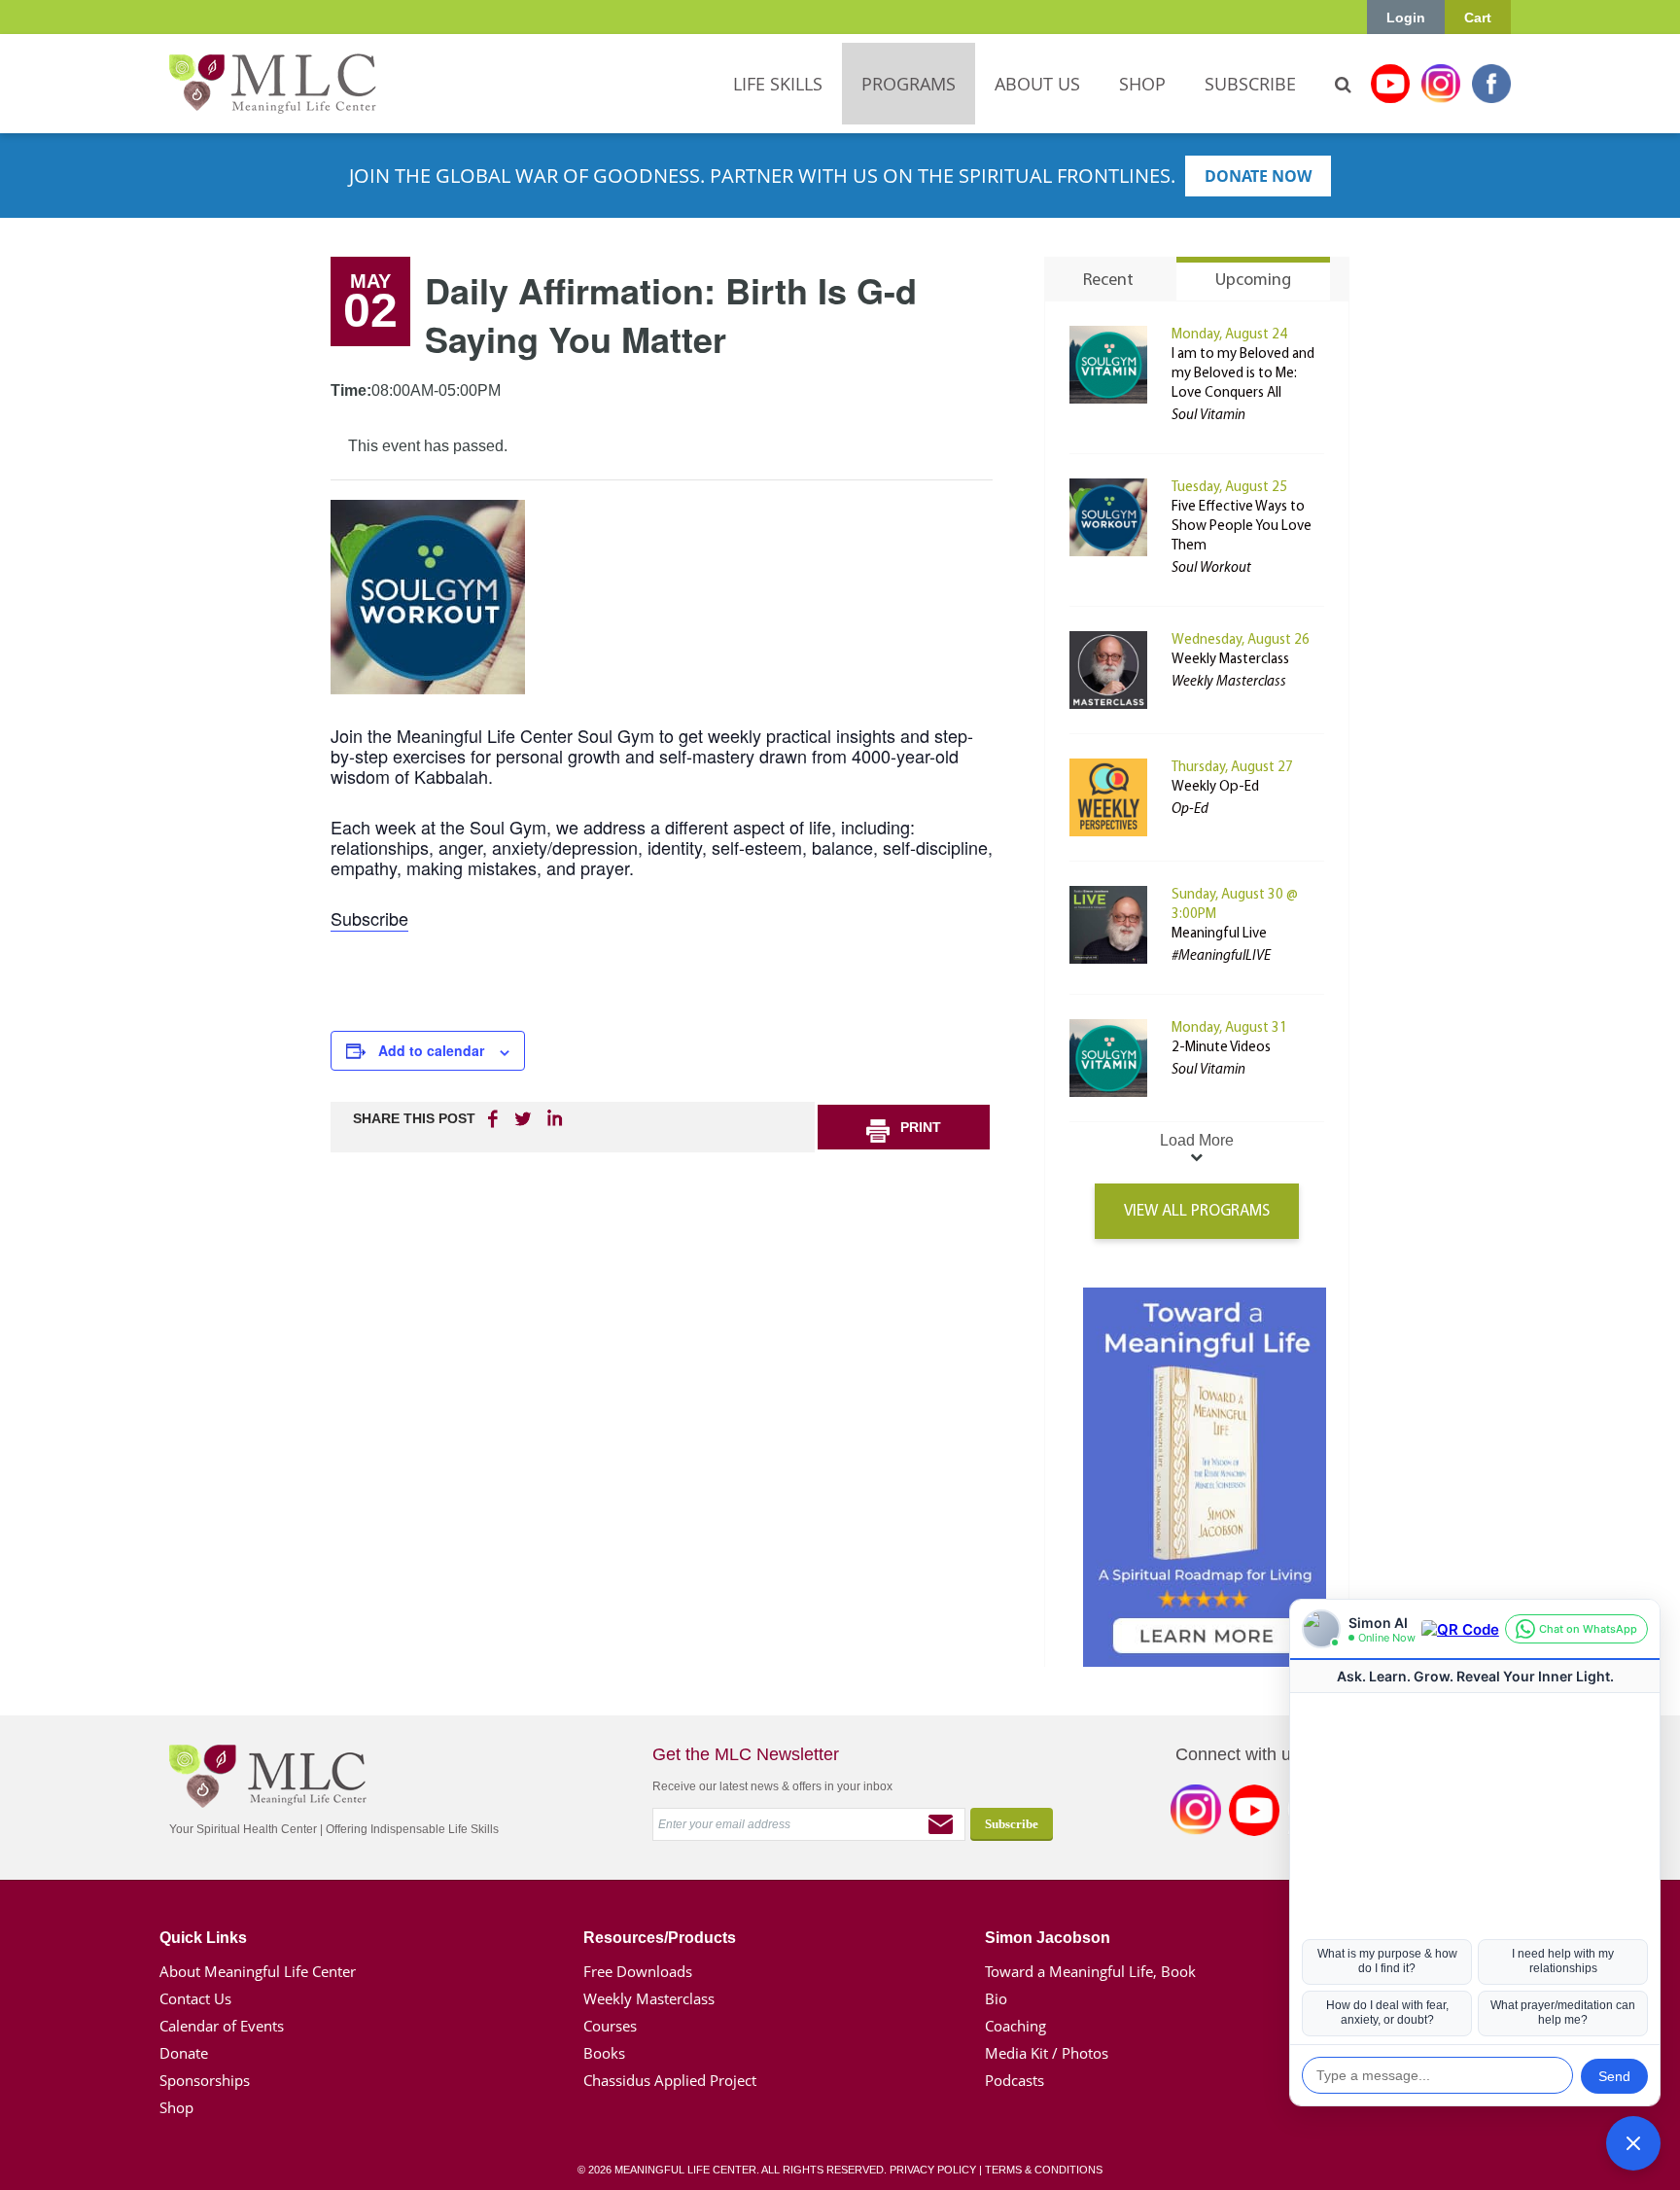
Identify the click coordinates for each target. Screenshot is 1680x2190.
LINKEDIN (553, 1118)
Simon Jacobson (1048, 1938)
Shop (176, 2107)
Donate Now (1258, 176)
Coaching (1015, 2026)
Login (1406, 18)
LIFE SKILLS (778, 84)
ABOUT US (1037, 84)
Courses (610, 2026)
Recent (1108, 281)
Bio (996, 1998)
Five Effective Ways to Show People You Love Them (1242, 527)
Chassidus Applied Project (670, 2080)
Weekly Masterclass (1230, 660)
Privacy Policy (933, 2170)
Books (604, 2053)
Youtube (1390, 84)
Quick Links (203, 1938)
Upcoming (1253, 281)
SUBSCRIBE (1250, 84)
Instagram (1441, 84)
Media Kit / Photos (1047, 2053)
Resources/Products (660, 1938)
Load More (1197, 1140)
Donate (184, 2053)
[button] (1633, 2143)
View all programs (1197, 1211)
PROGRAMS (909, 84)
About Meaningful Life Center (258, 1971)
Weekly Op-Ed (1215, 787)
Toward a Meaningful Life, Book (1090, 1971)
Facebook (1491, 84)
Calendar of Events (222, 2026)
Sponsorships (205, 2080)
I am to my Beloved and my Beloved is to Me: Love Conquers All (1243, 374)
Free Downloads (638, 1971)
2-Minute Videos (1221, 1048)
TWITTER (524, 1118)
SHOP (1142, 84)
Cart (1478, 18)
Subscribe (369, 918)
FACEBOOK (495, 1118)
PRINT (921, 1127)
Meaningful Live (1219, 934)
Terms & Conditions (1044, 2170)
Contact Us (195, 1998)
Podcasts (1015, 2080)
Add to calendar (431, 1050)
